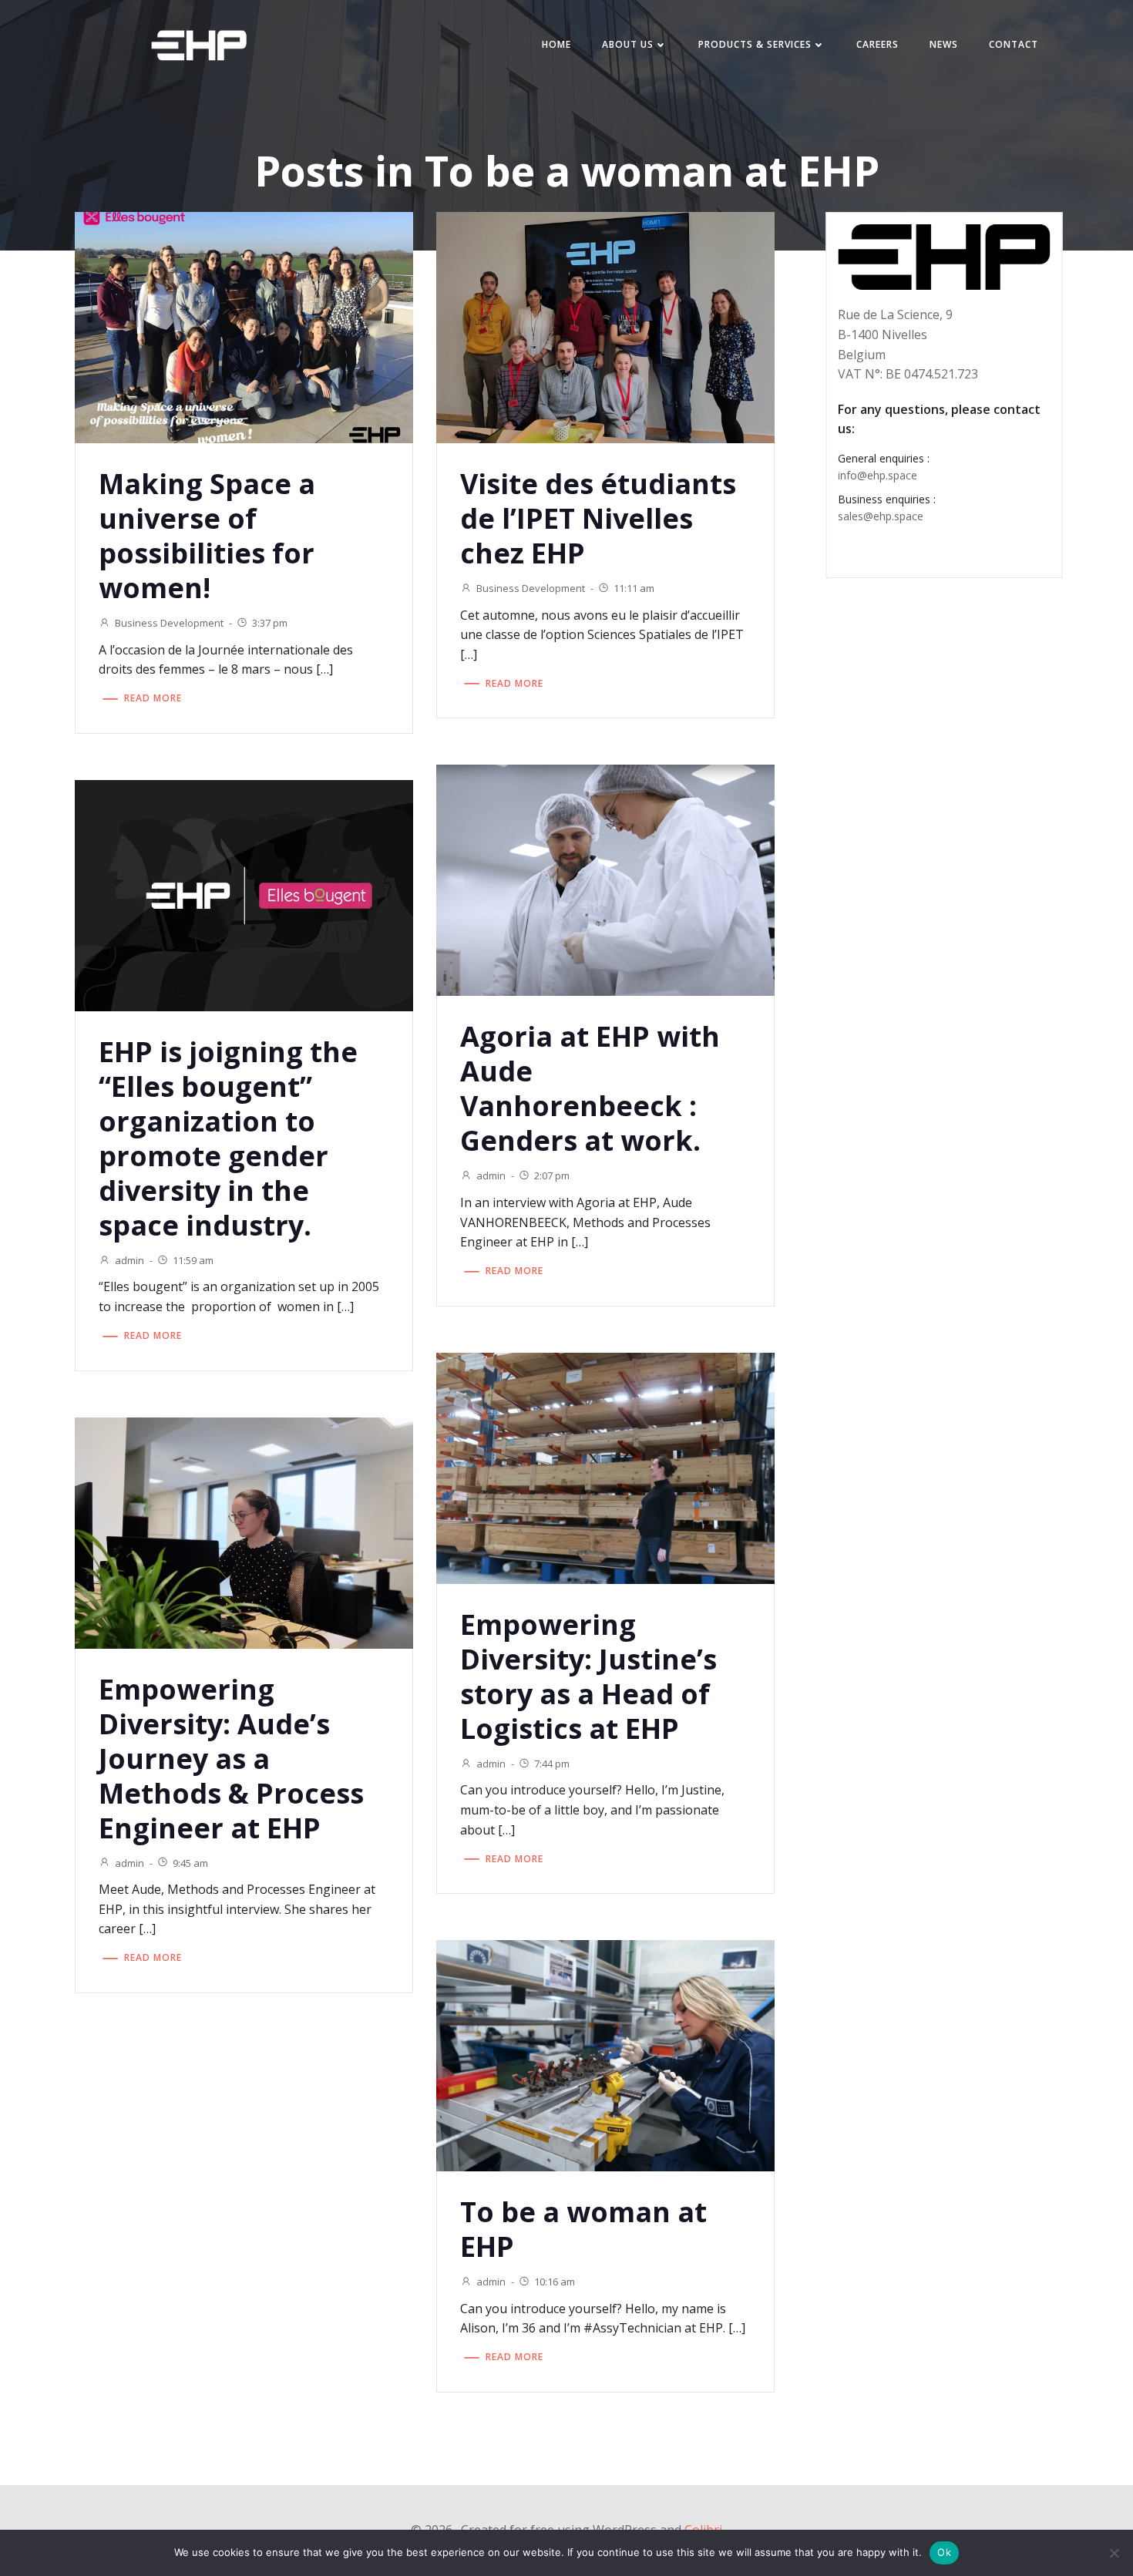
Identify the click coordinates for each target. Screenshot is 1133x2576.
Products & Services (755, 44)
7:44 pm (552, 1764)
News (944, 44)
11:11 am (634, 588)
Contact (1014, 44)
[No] (1114, 2553)
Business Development (169, 623)
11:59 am (193, 1260)
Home (556, 44)
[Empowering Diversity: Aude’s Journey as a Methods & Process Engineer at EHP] (244, 1532)
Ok (944, 2552)
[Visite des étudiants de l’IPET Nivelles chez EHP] (605, 326)
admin (491, 1175)
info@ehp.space (877, 475)
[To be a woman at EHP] (605, 2054)
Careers (877, 44)
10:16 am (555, 2282)
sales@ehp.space (881, 516)
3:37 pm (270, 623)
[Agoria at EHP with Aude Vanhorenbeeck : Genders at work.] (605, 879)
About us (628, 44)
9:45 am (190, 1863)
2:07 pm (552, 1175)
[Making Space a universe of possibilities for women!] (244, 326)
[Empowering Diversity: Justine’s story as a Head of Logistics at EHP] (605, 1467)
